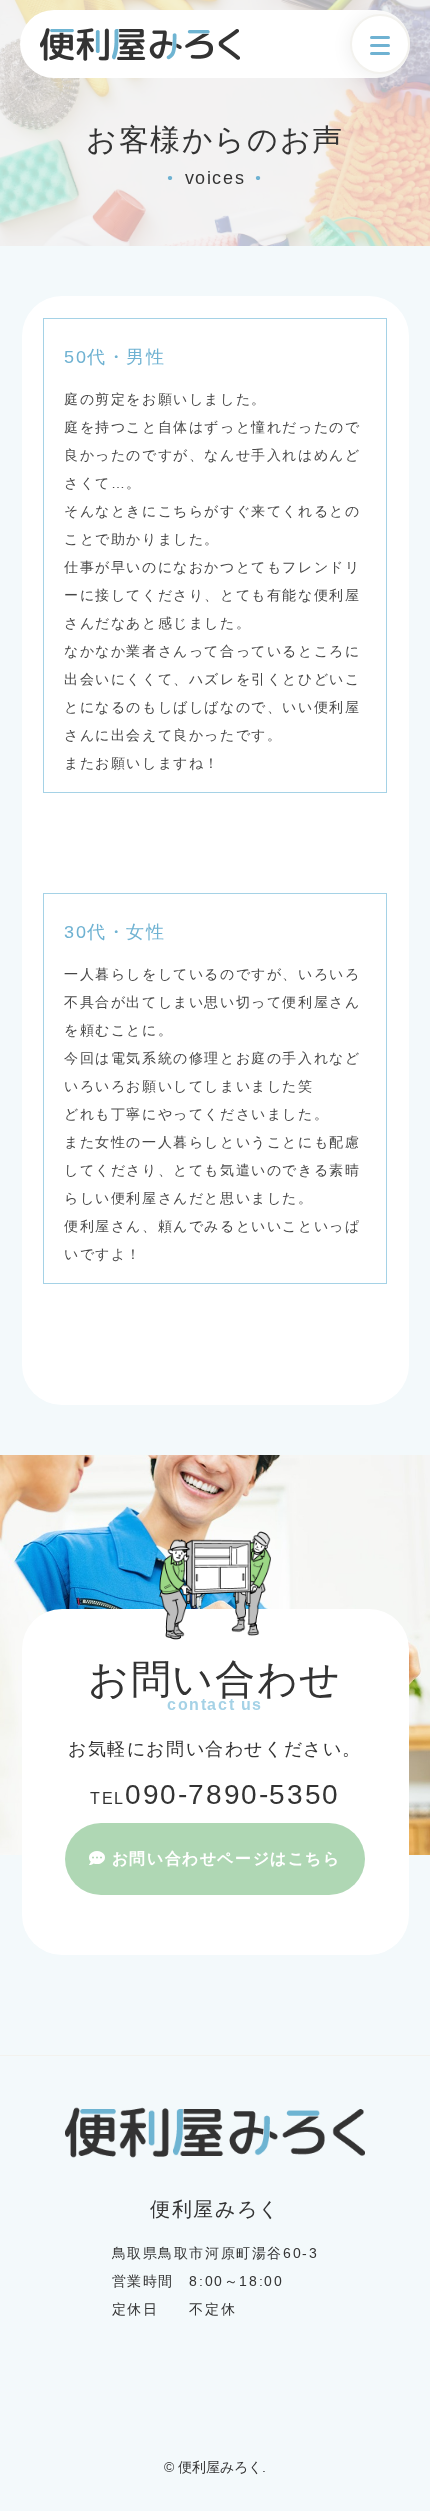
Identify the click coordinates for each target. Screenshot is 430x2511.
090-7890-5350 (215, 1794)
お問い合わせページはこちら (226, 1858)
